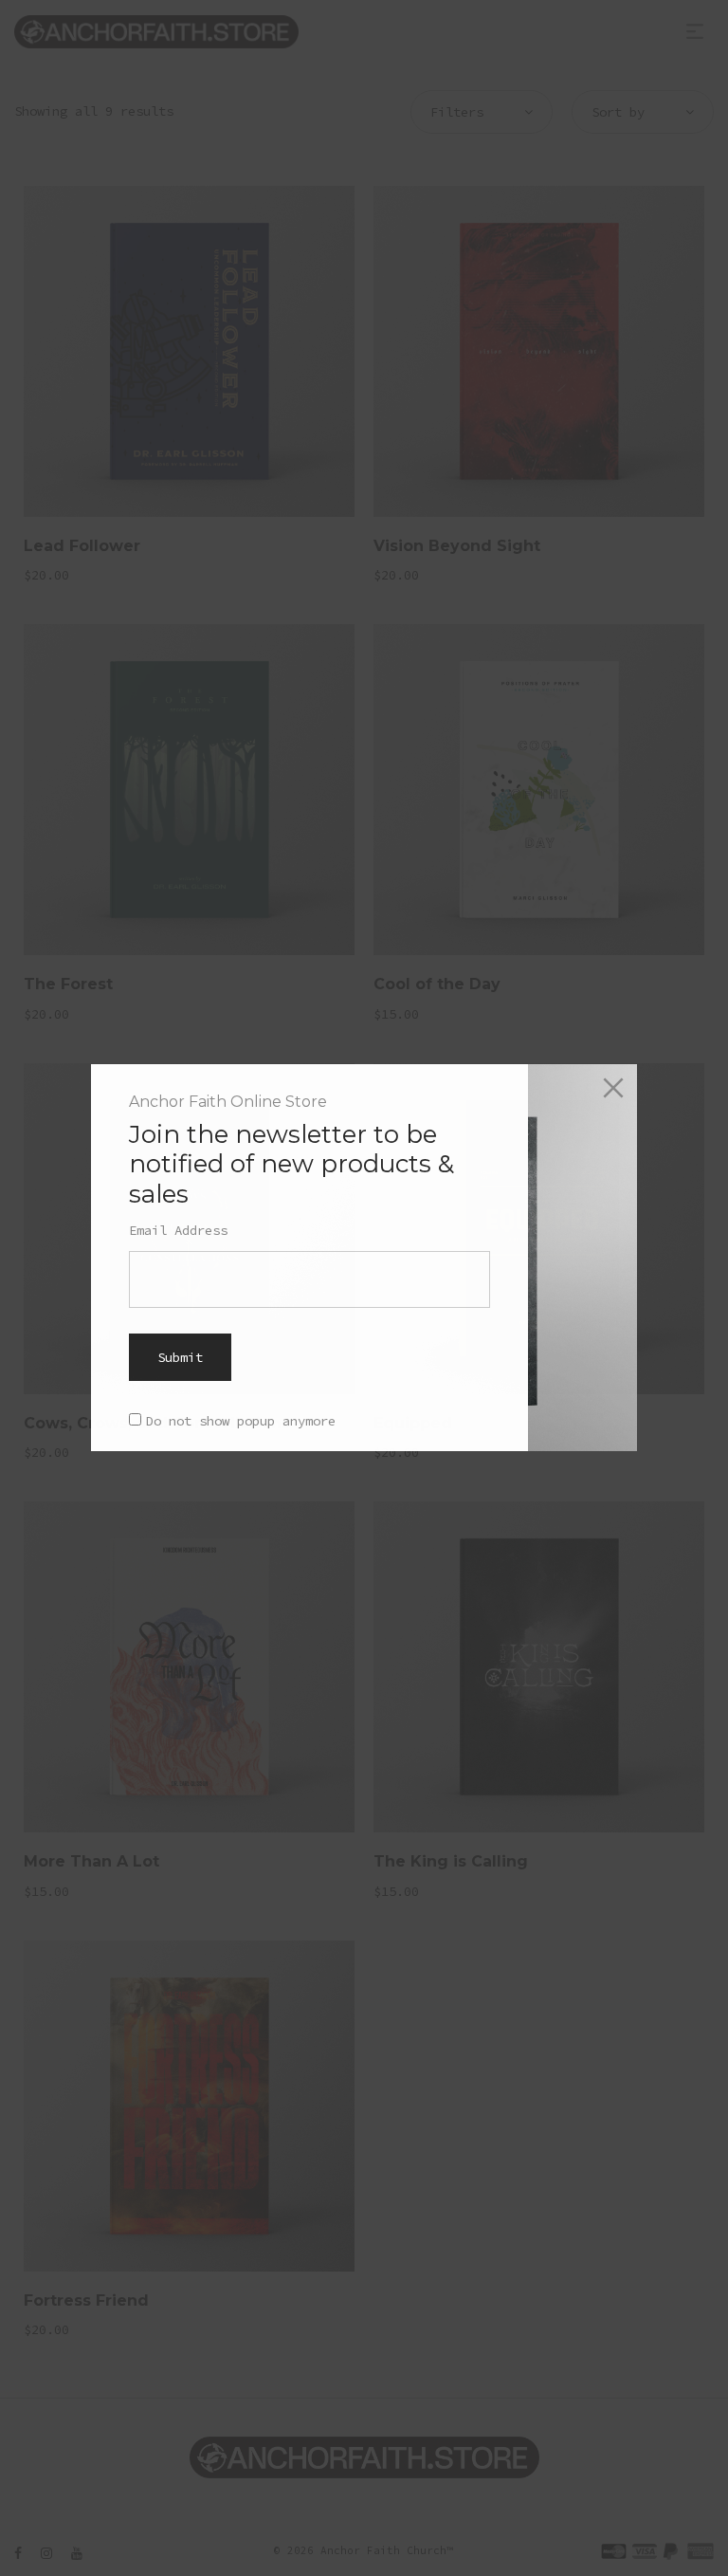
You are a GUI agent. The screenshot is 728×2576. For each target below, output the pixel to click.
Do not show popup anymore (241, 1421)
